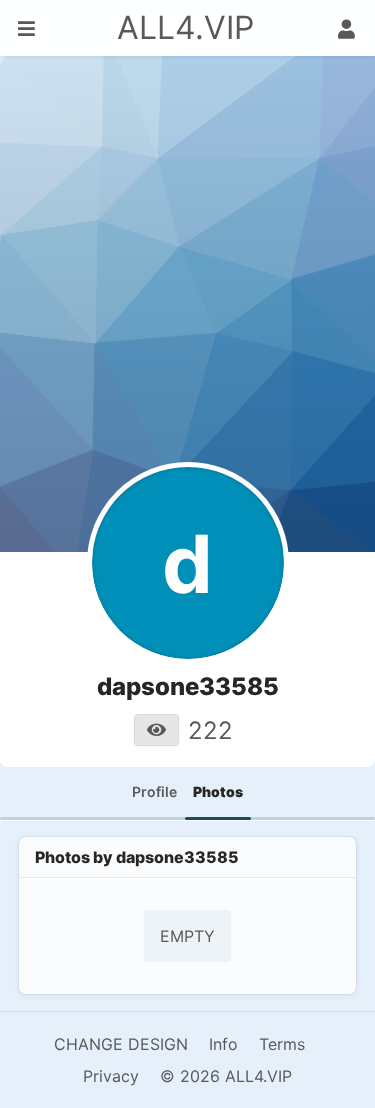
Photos (218, 791)
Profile (154, 791)
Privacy (111, 1076)
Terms (282, 1044)
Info (223, 1044)
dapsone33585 (177, 857)
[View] (156, 730)
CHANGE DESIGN (121, 1044)
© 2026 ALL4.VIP (226, 1076)
